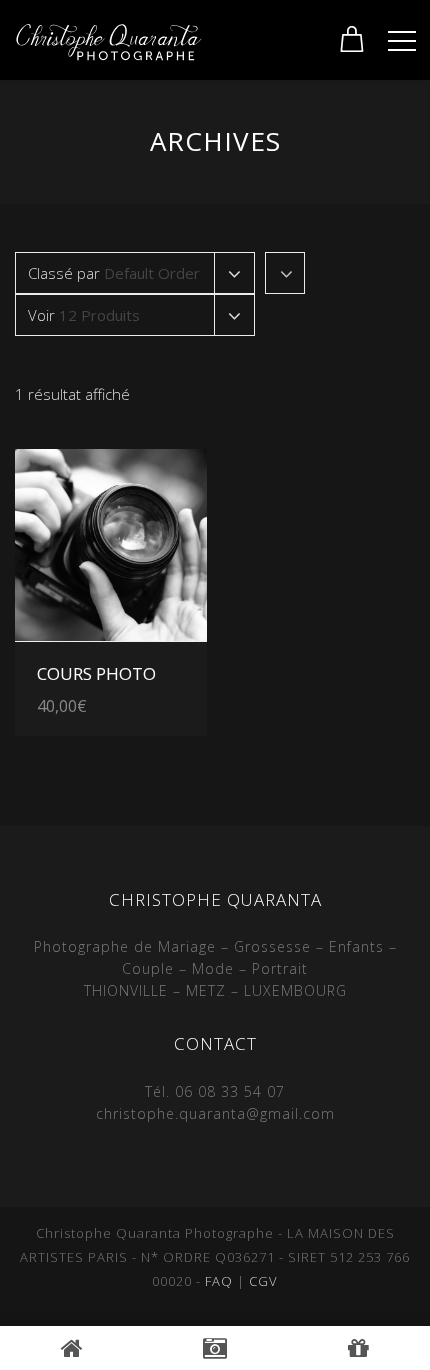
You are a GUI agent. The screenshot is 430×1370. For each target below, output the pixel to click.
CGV (263, 1281)
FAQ (219, 1281)
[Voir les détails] (111, 545)
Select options (136, 666)
